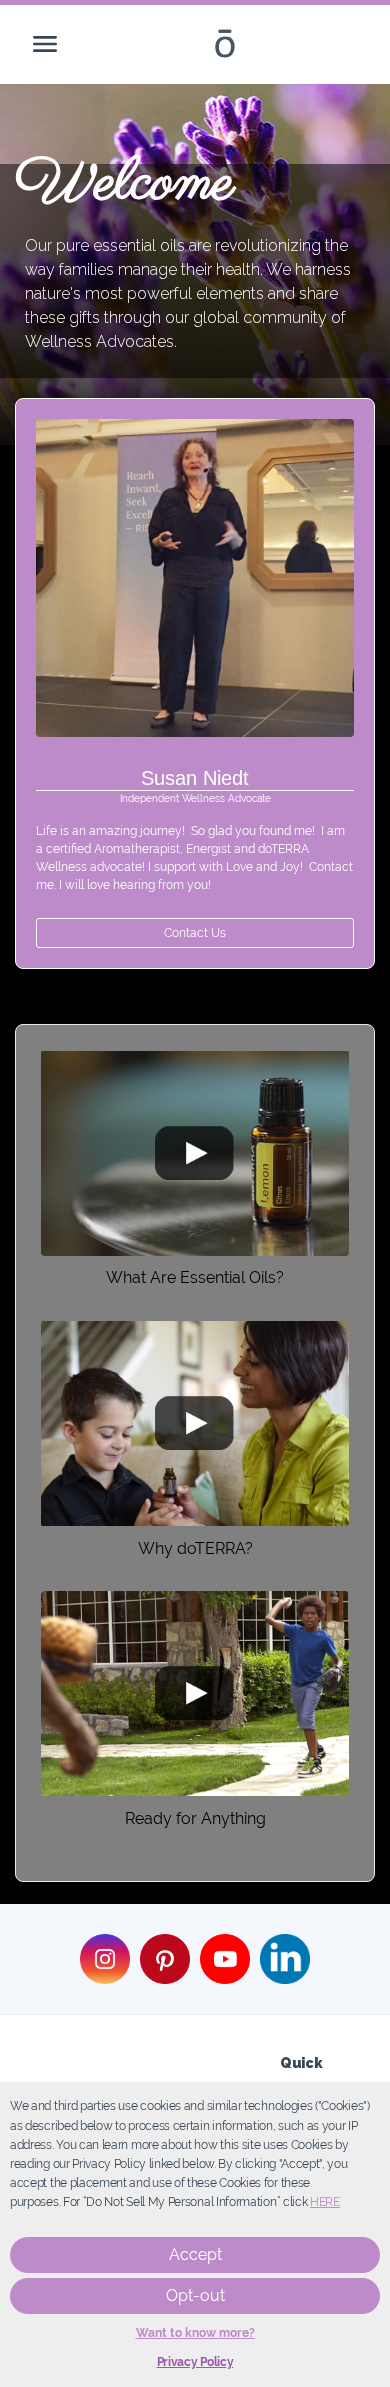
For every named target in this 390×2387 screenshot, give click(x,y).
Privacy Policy (195, 2362)
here (325, 2202)
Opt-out (195, 2295)
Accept (195, 2254)
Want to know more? (195, 2333)
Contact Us (195, 933)
